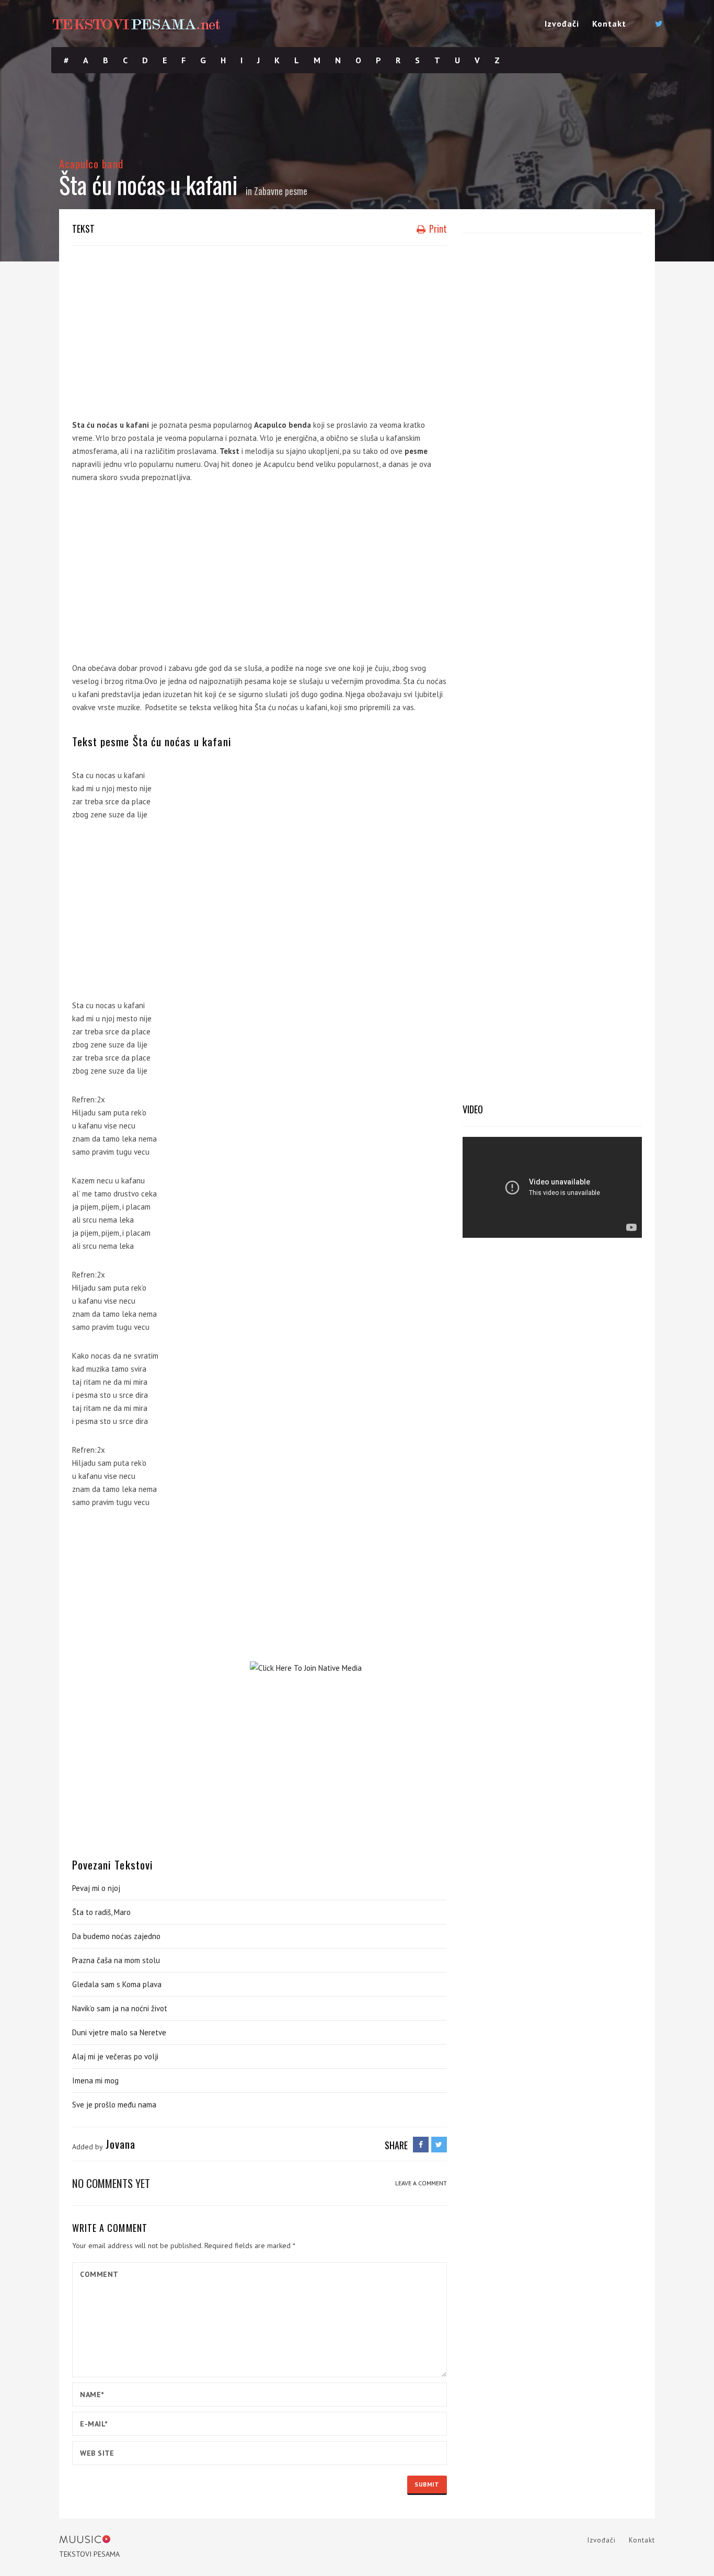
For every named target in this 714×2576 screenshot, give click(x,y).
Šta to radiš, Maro (101, 1912)
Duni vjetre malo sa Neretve (119, 2032)
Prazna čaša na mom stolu (116, 1960)
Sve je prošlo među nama (114, 2105)
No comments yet (111, 2183)
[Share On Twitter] (439, 2145)
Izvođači (562, 24)
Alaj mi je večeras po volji (115, 2056)
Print (437, 229)
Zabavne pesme (281, 191)
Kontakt (609, 24)
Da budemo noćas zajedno (116, 1936)
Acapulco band (91, 163)
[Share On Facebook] (421, 2145)
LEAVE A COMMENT (421, 2183)
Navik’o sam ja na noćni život (120, 2008)
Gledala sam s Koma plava (117, 1984)
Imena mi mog (95, 2081)
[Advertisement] (260, 329)
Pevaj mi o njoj (96, 1888)
